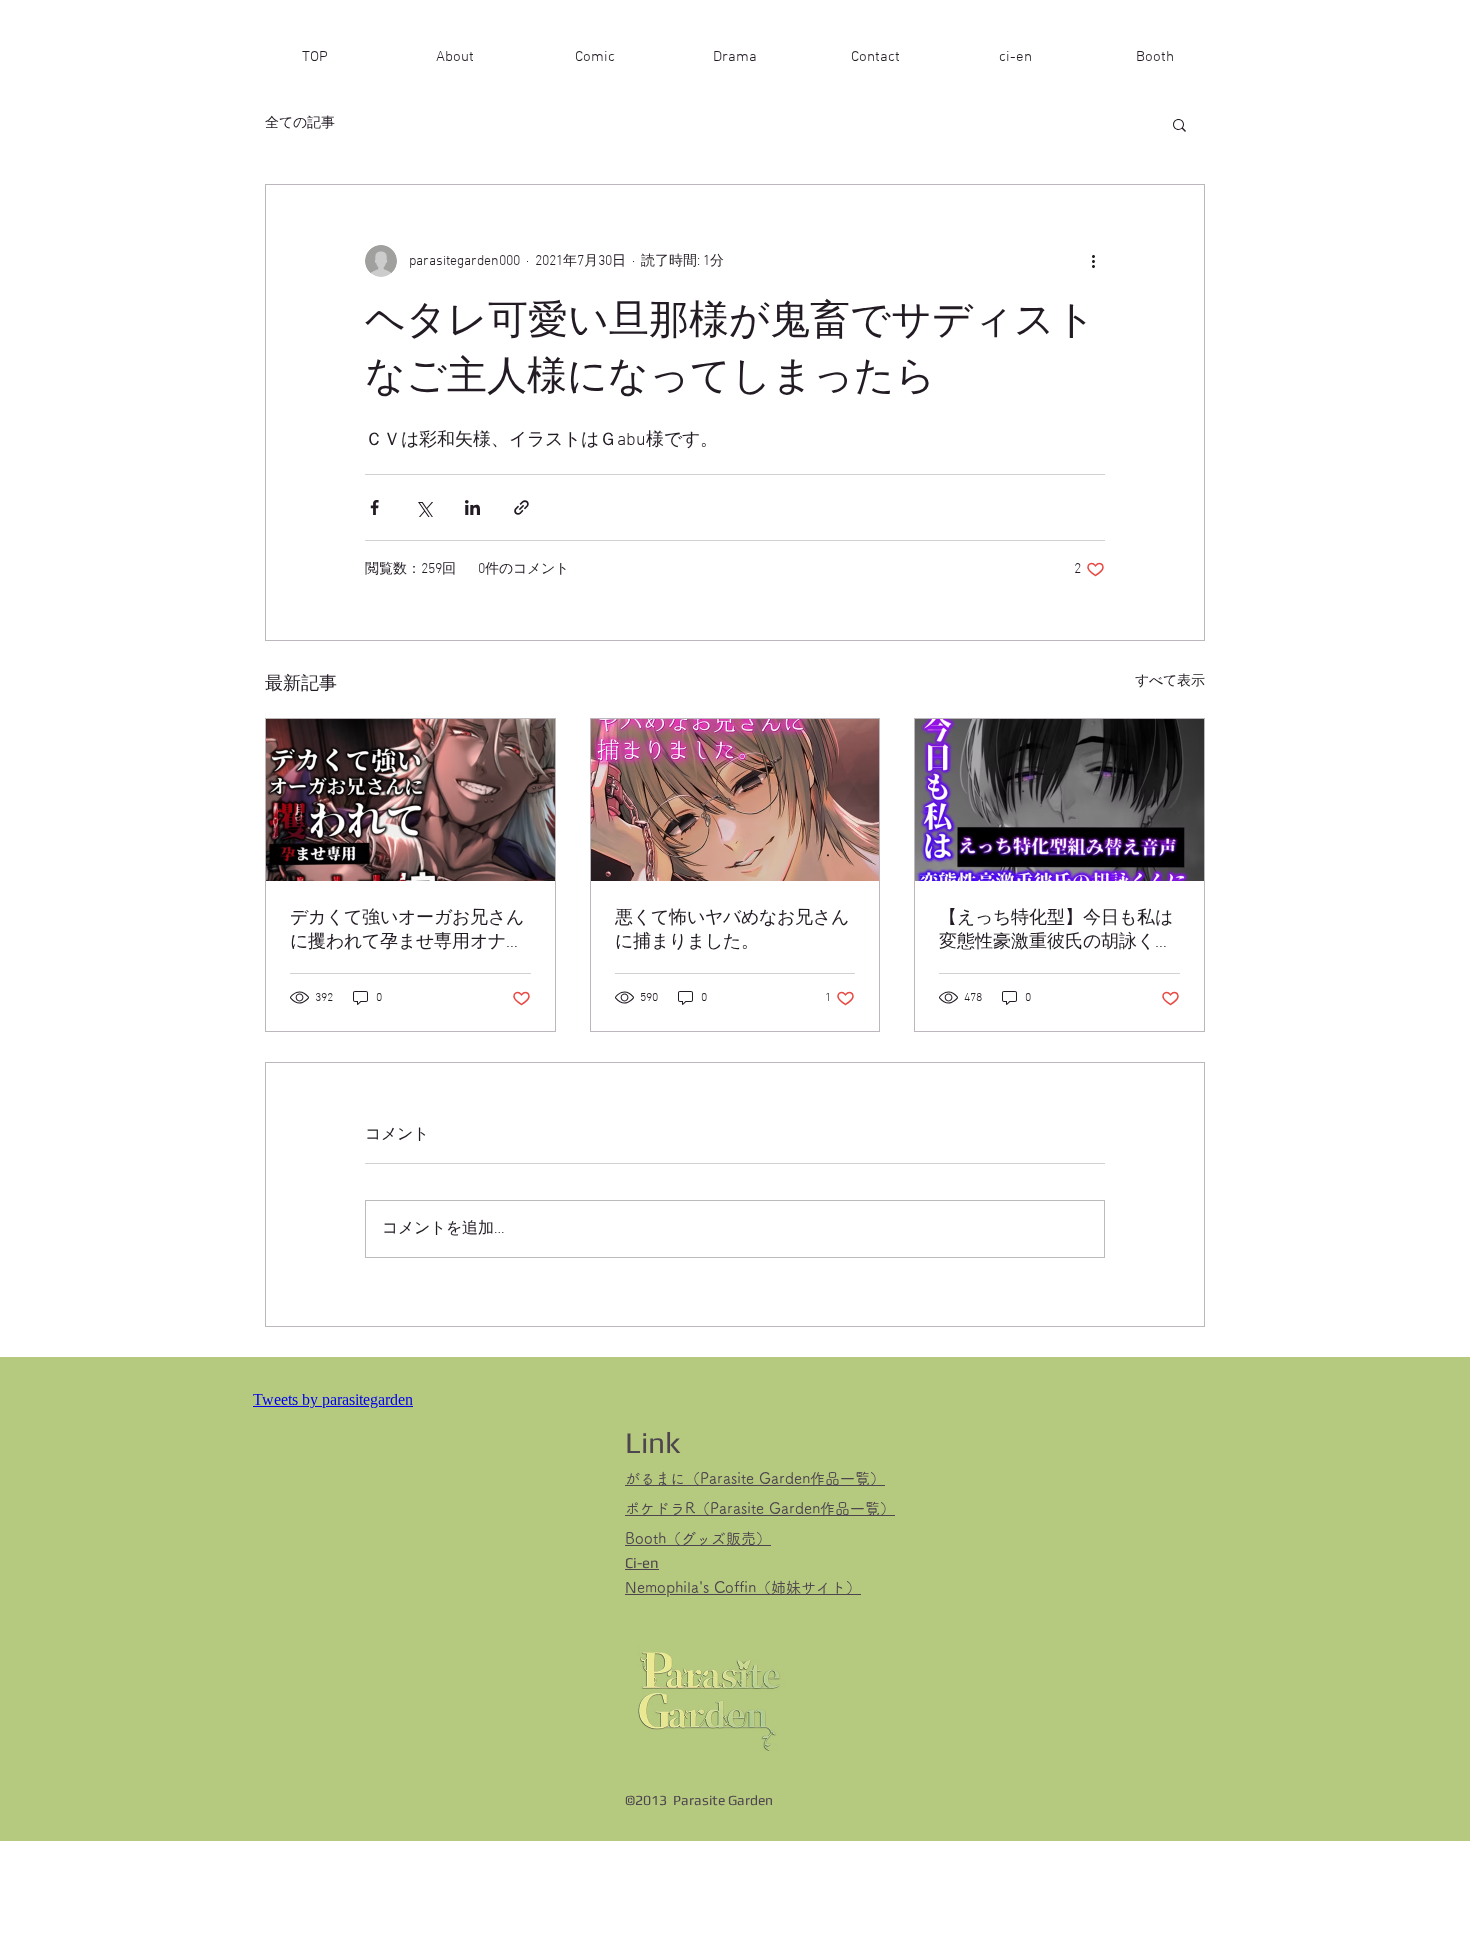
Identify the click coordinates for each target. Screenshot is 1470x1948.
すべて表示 (1170, 681)
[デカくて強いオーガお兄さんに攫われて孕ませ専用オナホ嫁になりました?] (410, 800)
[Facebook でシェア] (374, 507)
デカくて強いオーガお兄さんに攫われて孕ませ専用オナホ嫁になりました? (407, 930)
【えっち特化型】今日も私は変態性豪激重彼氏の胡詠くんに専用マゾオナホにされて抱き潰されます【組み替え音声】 (1056, 930)
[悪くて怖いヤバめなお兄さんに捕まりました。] (735, 800)
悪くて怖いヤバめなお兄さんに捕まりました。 (732, 930)
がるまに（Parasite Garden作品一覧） (755, 1478)
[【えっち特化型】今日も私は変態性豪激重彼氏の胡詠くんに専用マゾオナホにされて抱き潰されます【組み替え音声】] (1059, 800)
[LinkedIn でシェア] (472, 507)
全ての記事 (300, 123)
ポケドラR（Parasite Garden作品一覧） (760, 1508)
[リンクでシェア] (521, 507)
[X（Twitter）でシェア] (423, 507)
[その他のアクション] (1093, 261)
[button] (1179, 124)
